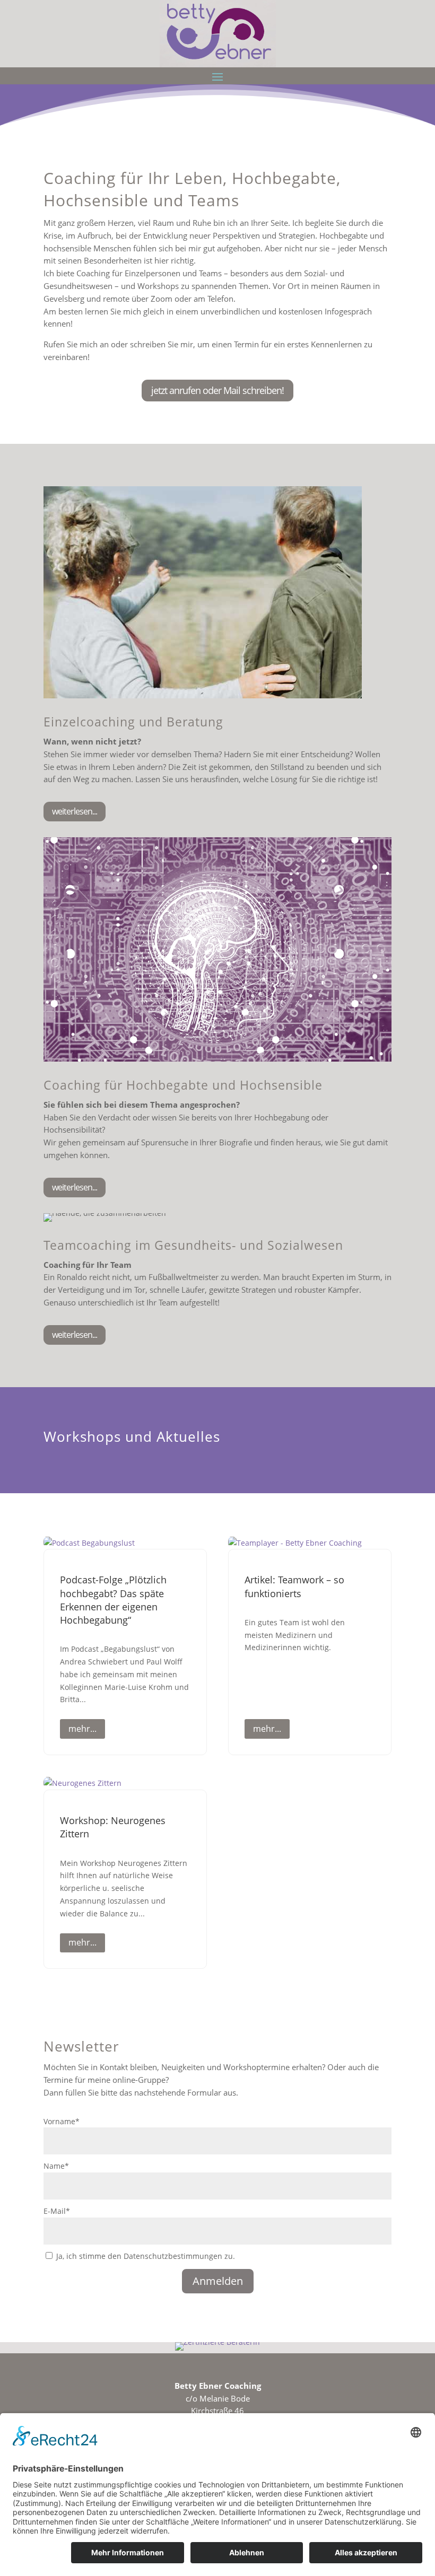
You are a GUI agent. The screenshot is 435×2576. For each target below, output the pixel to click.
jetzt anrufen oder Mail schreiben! (217, 390)
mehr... (82, 1729)
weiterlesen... (75, 811)
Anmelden (218, 2281)
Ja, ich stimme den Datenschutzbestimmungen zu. (146, 2256)
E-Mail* (57, 2211)
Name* (56, 2166)
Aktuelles (188, 1436)
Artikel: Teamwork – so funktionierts (294, 1586)
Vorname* (62, 2121)
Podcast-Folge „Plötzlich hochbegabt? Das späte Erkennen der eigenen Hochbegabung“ (113, 1600)
